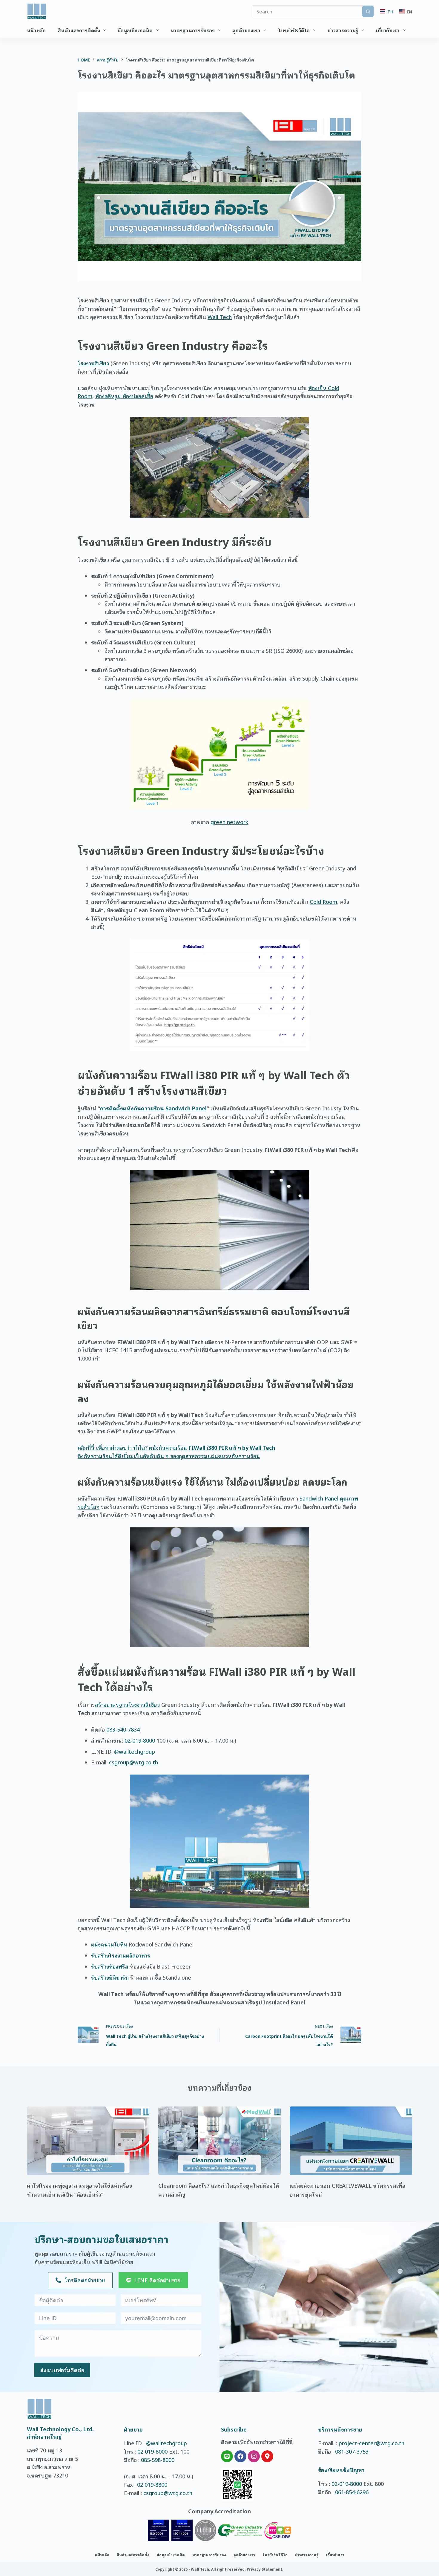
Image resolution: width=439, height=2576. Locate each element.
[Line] (227, 2456)
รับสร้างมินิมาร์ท (110, 1977)
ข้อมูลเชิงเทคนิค (135, 30)
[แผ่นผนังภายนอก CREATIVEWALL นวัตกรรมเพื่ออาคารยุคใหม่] (351, 2141)
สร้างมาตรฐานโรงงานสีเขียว (127, 1704)
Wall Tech (220, 317)
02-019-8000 (140, 1740)
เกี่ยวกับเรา (388, 30)
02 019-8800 (152, 2484)
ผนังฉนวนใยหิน (109, 1944)
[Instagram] (254, 2456)
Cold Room (323, 901)
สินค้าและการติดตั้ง (79, 30)
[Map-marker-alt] (267, 2456)
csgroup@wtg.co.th (133, 1762)
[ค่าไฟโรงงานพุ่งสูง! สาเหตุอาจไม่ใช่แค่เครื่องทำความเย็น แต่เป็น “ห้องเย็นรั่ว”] (88, 2141)
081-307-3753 (352, 2451)
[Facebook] (240, 2456)
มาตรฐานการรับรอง (193, 30)
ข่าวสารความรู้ (343, 30)
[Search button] (368, 11)
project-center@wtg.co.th (372, 2443)
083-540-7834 (123, 1729)
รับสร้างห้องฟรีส (110, 1966)
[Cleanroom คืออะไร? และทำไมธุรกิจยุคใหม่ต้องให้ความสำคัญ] (219, 2141)
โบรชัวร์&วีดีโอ (294, 30)
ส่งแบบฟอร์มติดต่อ (62, 2370)
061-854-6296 (352, 2492)
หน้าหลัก (36, 30)
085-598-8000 (158, 2460)
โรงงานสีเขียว (93, 363)
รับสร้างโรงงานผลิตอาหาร (121, 1955)
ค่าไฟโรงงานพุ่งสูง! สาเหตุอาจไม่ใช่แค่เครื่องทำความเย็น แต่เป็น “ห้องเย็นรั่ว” (80, 2190)
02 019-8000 (152, 2451)
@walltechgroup (135, 1751)
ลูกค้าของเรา (247, 30)
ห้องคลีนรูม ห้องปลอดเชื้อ (124, 396)
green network (230, 822)
